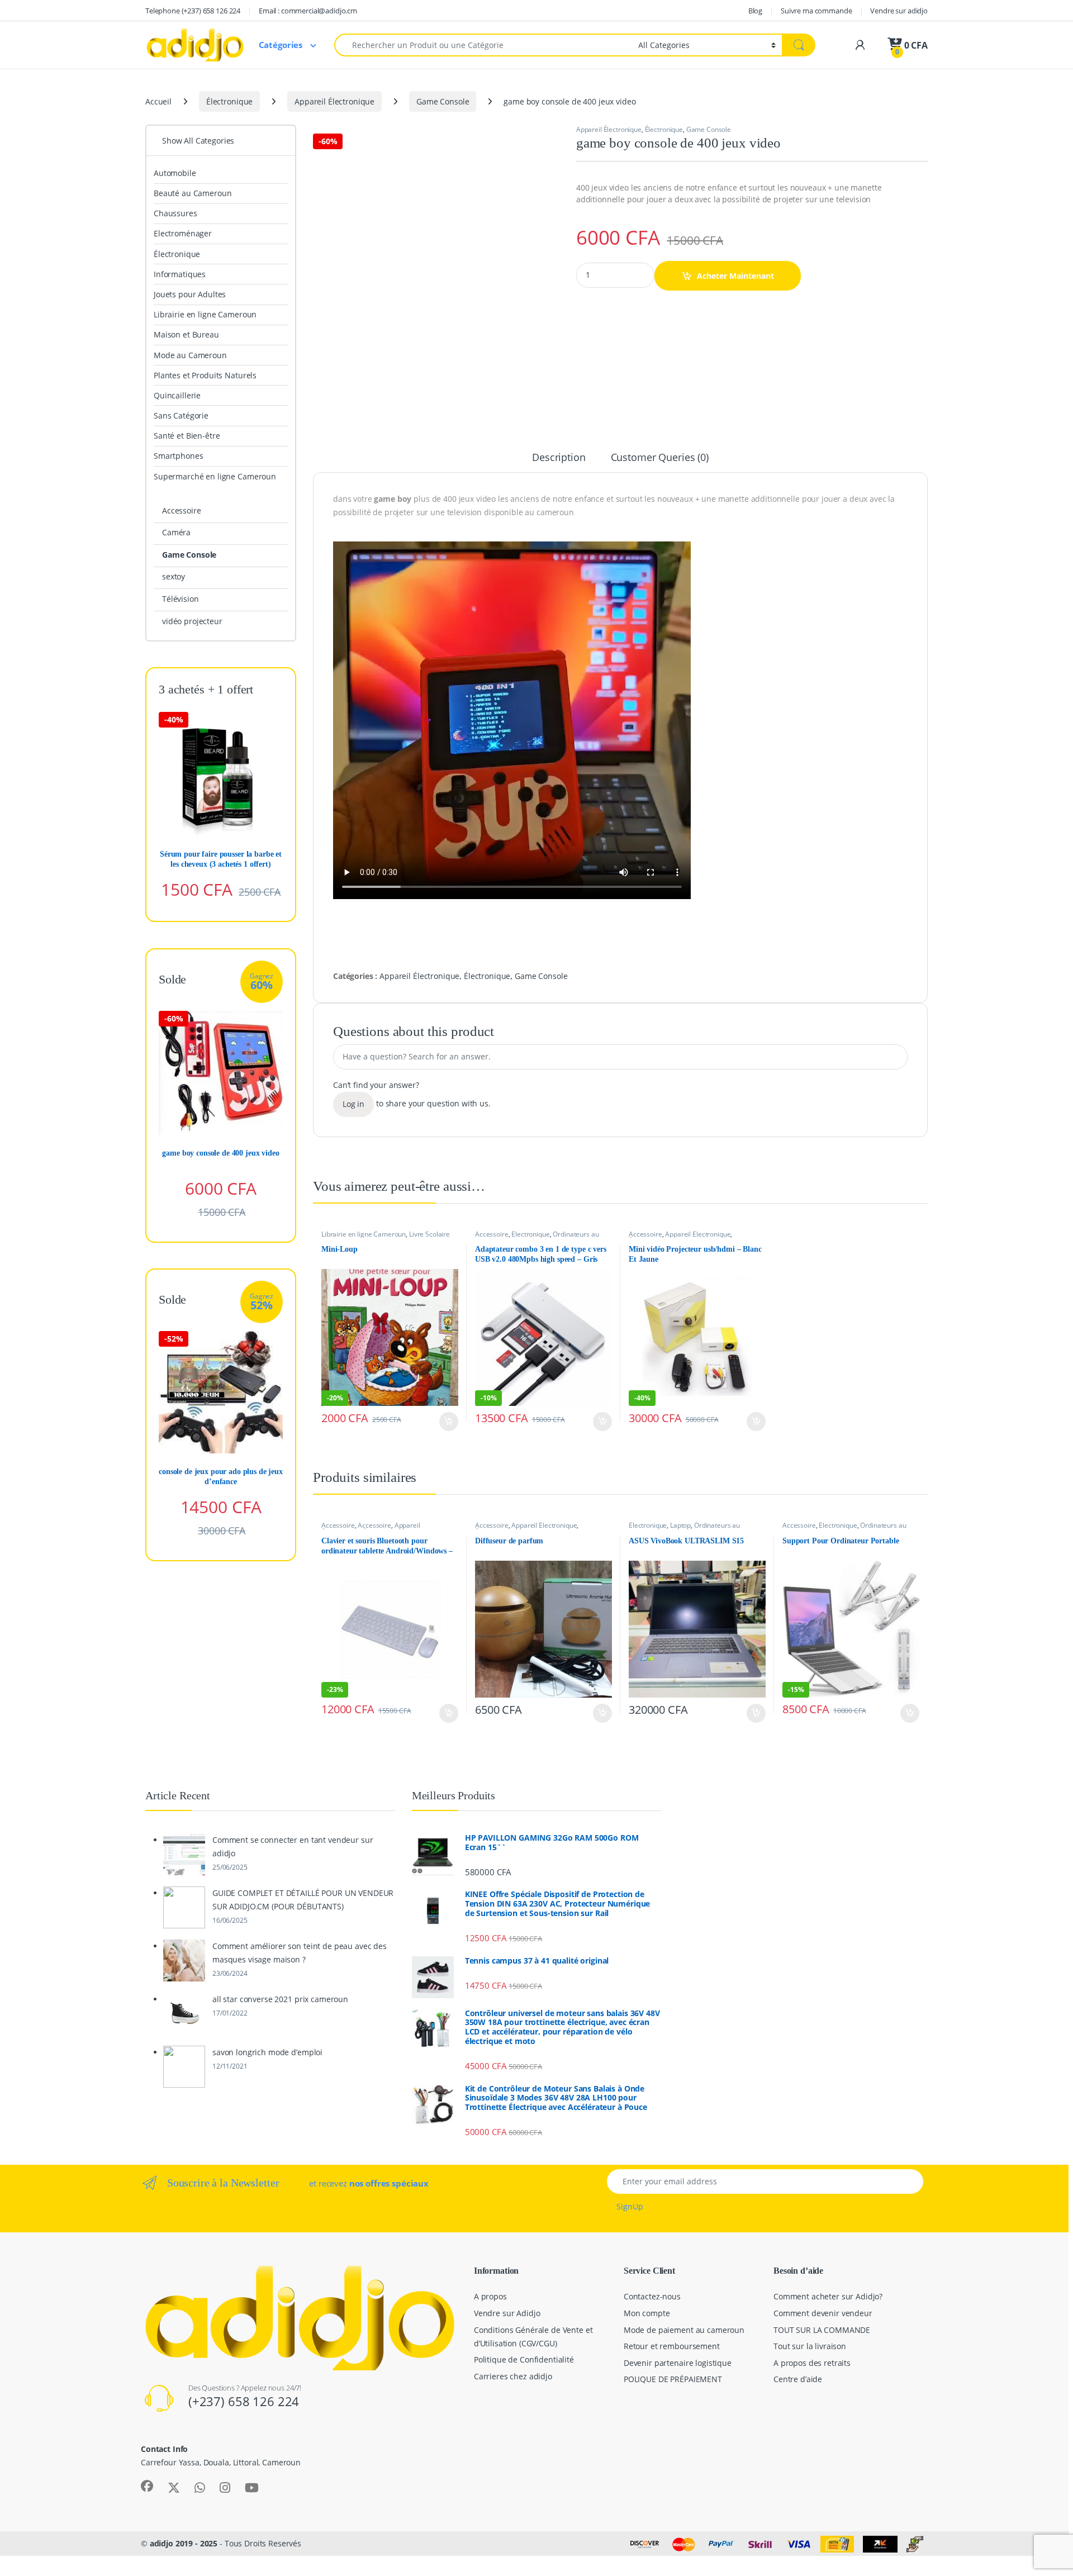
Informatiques (180, 274)
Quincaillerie (177, 395)
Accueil (158, 101)
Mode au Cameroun (190, 355)
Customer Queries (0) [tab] (660, 458)
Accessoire (492, 1234)
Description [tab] (559, 458)
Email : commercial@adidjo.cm (308, 11)
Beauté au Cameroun (193, 193)
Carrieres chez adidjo (513, 2376)
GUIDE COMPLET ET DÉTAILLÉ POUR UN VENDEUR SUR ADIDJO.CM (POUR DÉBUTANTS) (303, 1900)
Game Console (443, 101)
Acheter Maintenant (735, 276)
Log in (353, 1104)
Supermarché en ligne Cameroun (215, 476)
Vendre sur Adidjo (507, 2313)
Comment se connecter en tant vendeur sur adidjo (293, 1847)
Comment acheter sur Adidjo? (828, 2296)
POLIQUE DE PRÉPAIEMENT (673, 2379)
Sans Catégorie (181, 415)
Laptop (680, 1525)
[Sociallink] (147, 2486)
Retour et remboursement (672, 2346)
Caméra (176, 532)
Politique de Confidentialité (524, 2359)
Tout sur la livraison (810, 2346)
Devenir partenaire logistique (678, 2363)
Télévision (181, 599)
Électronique (229, 101)
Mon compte (647, 2313)
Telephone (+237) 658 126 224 (193, 11)
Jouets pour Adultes (190, 294)
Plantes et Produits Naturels (205, 375)
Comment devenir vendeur (823, 2313)
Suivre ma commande (816, 11)
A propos (490, 2296)
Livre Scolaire (429, 1234)
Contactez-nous (652, 2296)
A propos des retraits (812, 2363)
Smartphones (178, 456)
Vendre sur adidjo (899, 11)
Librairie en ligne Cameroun (364, 1234)
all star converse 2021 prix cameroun (280, 1999)
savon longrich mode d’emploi (267, 2052)
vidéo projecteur (192, 621)
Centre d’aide (798, 2379)
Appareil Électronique (334, 101)
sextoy (174, 576)
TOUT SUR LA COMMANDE (822, 2330)
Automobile (175, 173)
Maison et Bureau (186, 334)
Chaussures (175, 213)
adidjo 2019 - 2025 (184, 2543)
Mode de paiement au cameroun (684, 2330)
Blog (755, 11)
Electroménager (183, 233)
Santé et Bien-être (187, 436)
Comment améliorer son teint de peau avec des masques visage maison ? (300, 1953)
